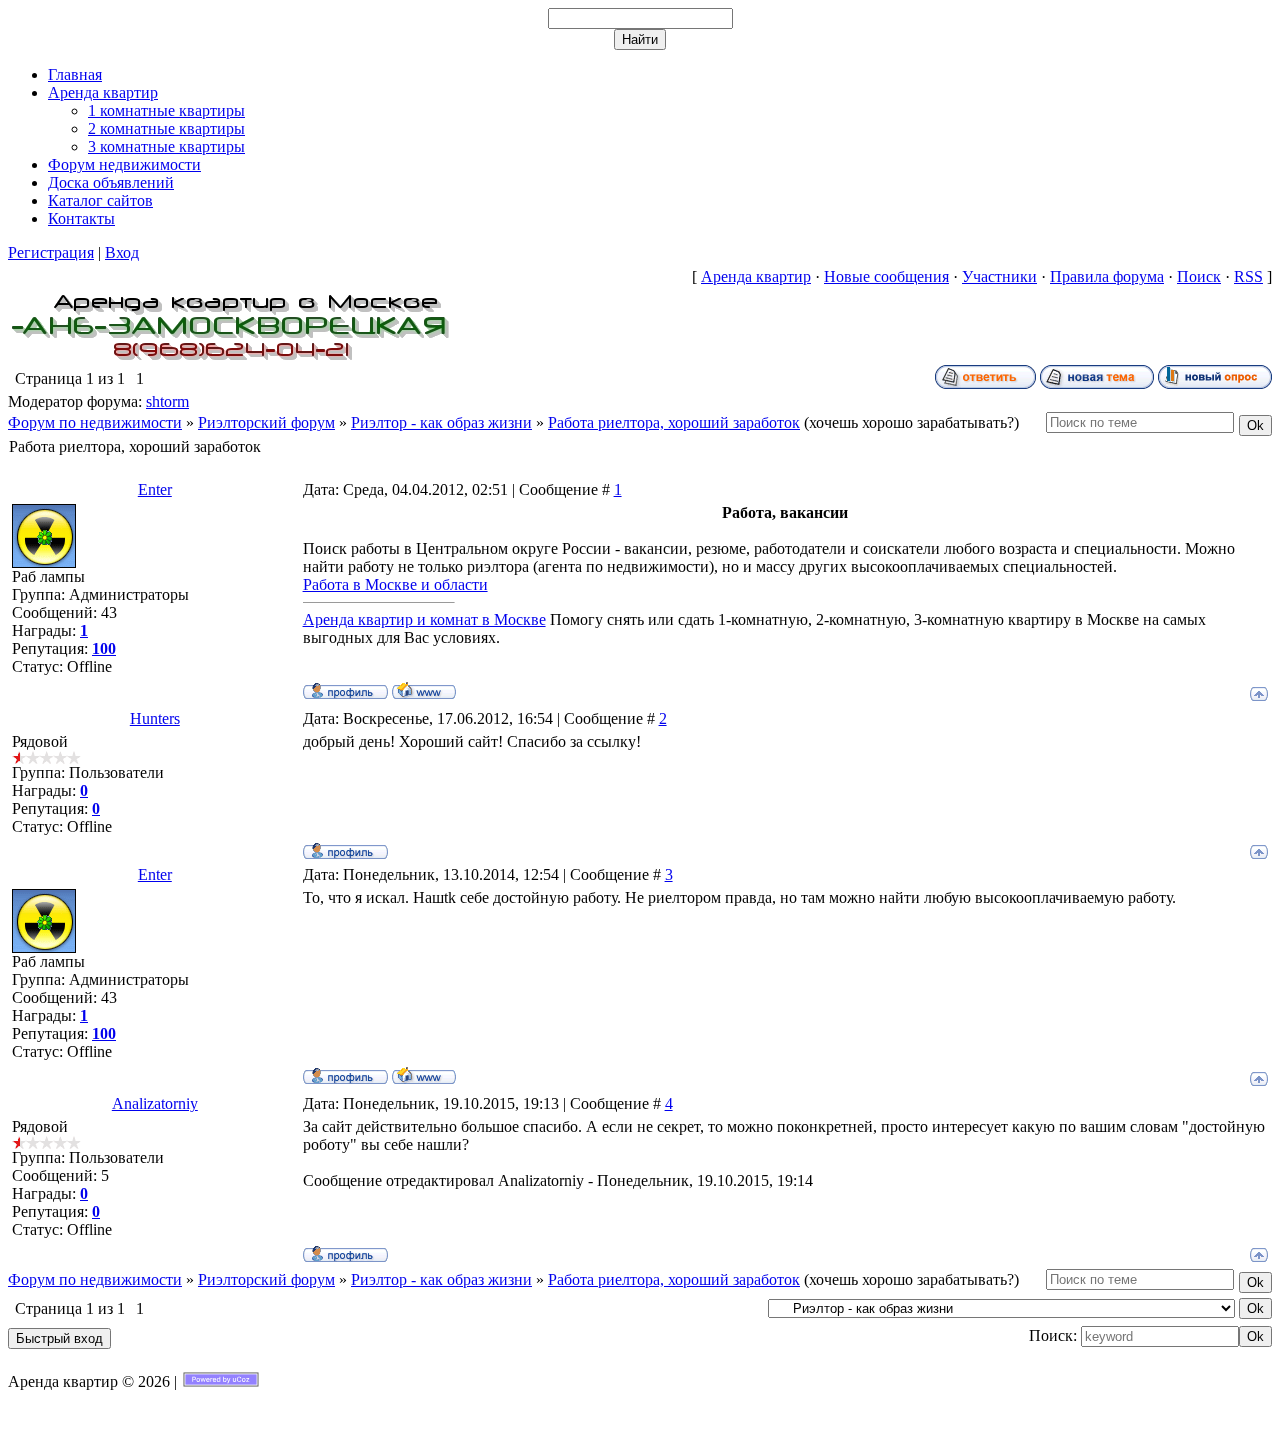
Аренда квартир (756, 276)
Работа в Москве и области (395, 584)
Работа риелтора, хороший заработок (674, 422)
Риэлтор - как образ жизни (441, 422)
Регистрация (51, 252)
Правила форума (1107, 276)
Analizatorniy (155, 1103)
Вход (122, 252)
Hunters (155, 718)
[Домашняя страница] (424, 690)
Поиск (1199, 276)
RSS (1248, 276)
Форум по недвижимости (95, 422)
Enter (155, 489)
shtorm (167, 401)
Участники (999, 276)
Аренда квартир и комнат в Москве (424, 619)
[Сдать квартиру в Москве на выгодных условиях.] (230, 359)
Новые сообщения (886, 276)
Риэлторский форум (266, 422)
